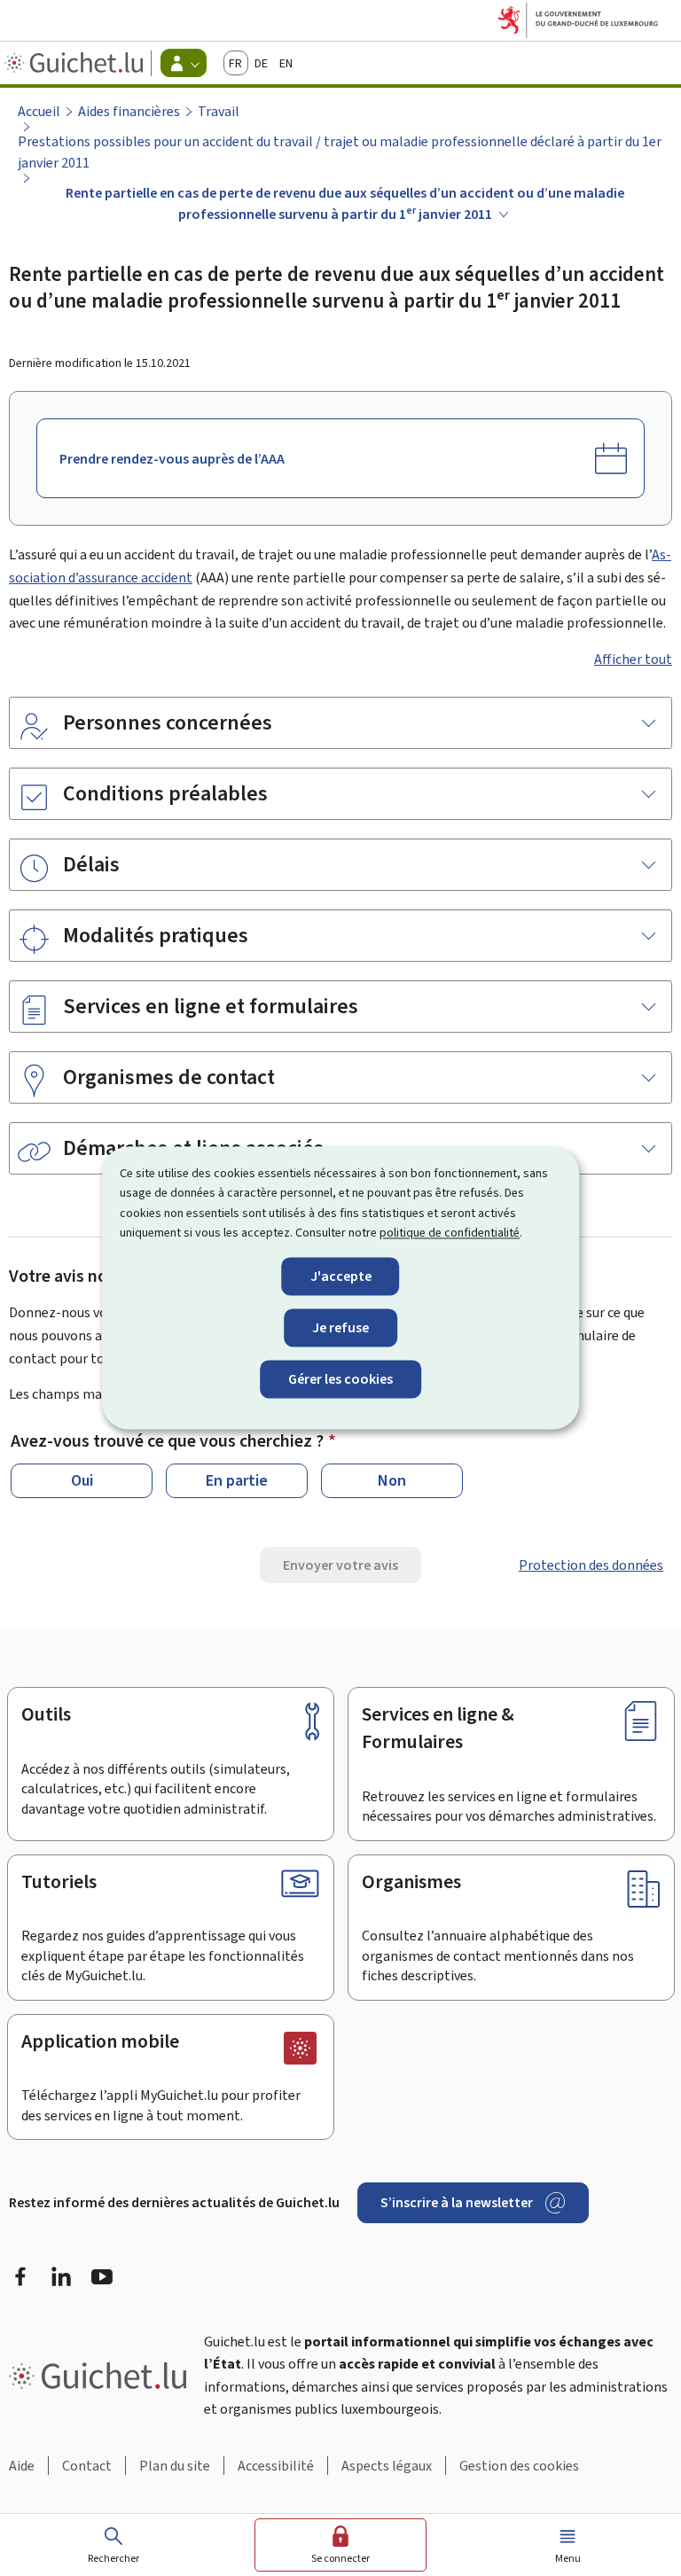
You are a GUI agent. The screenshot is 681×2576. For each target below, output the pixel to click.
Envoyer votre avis (340, 1565)
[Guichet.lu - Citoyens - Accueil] (76, 63)
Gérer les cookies (340, 1379)
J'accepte (341, 1276)
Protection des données (591, 1565)
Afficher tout (633, 659)
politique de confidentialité (450, 1233)
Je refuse (340, 1327)
